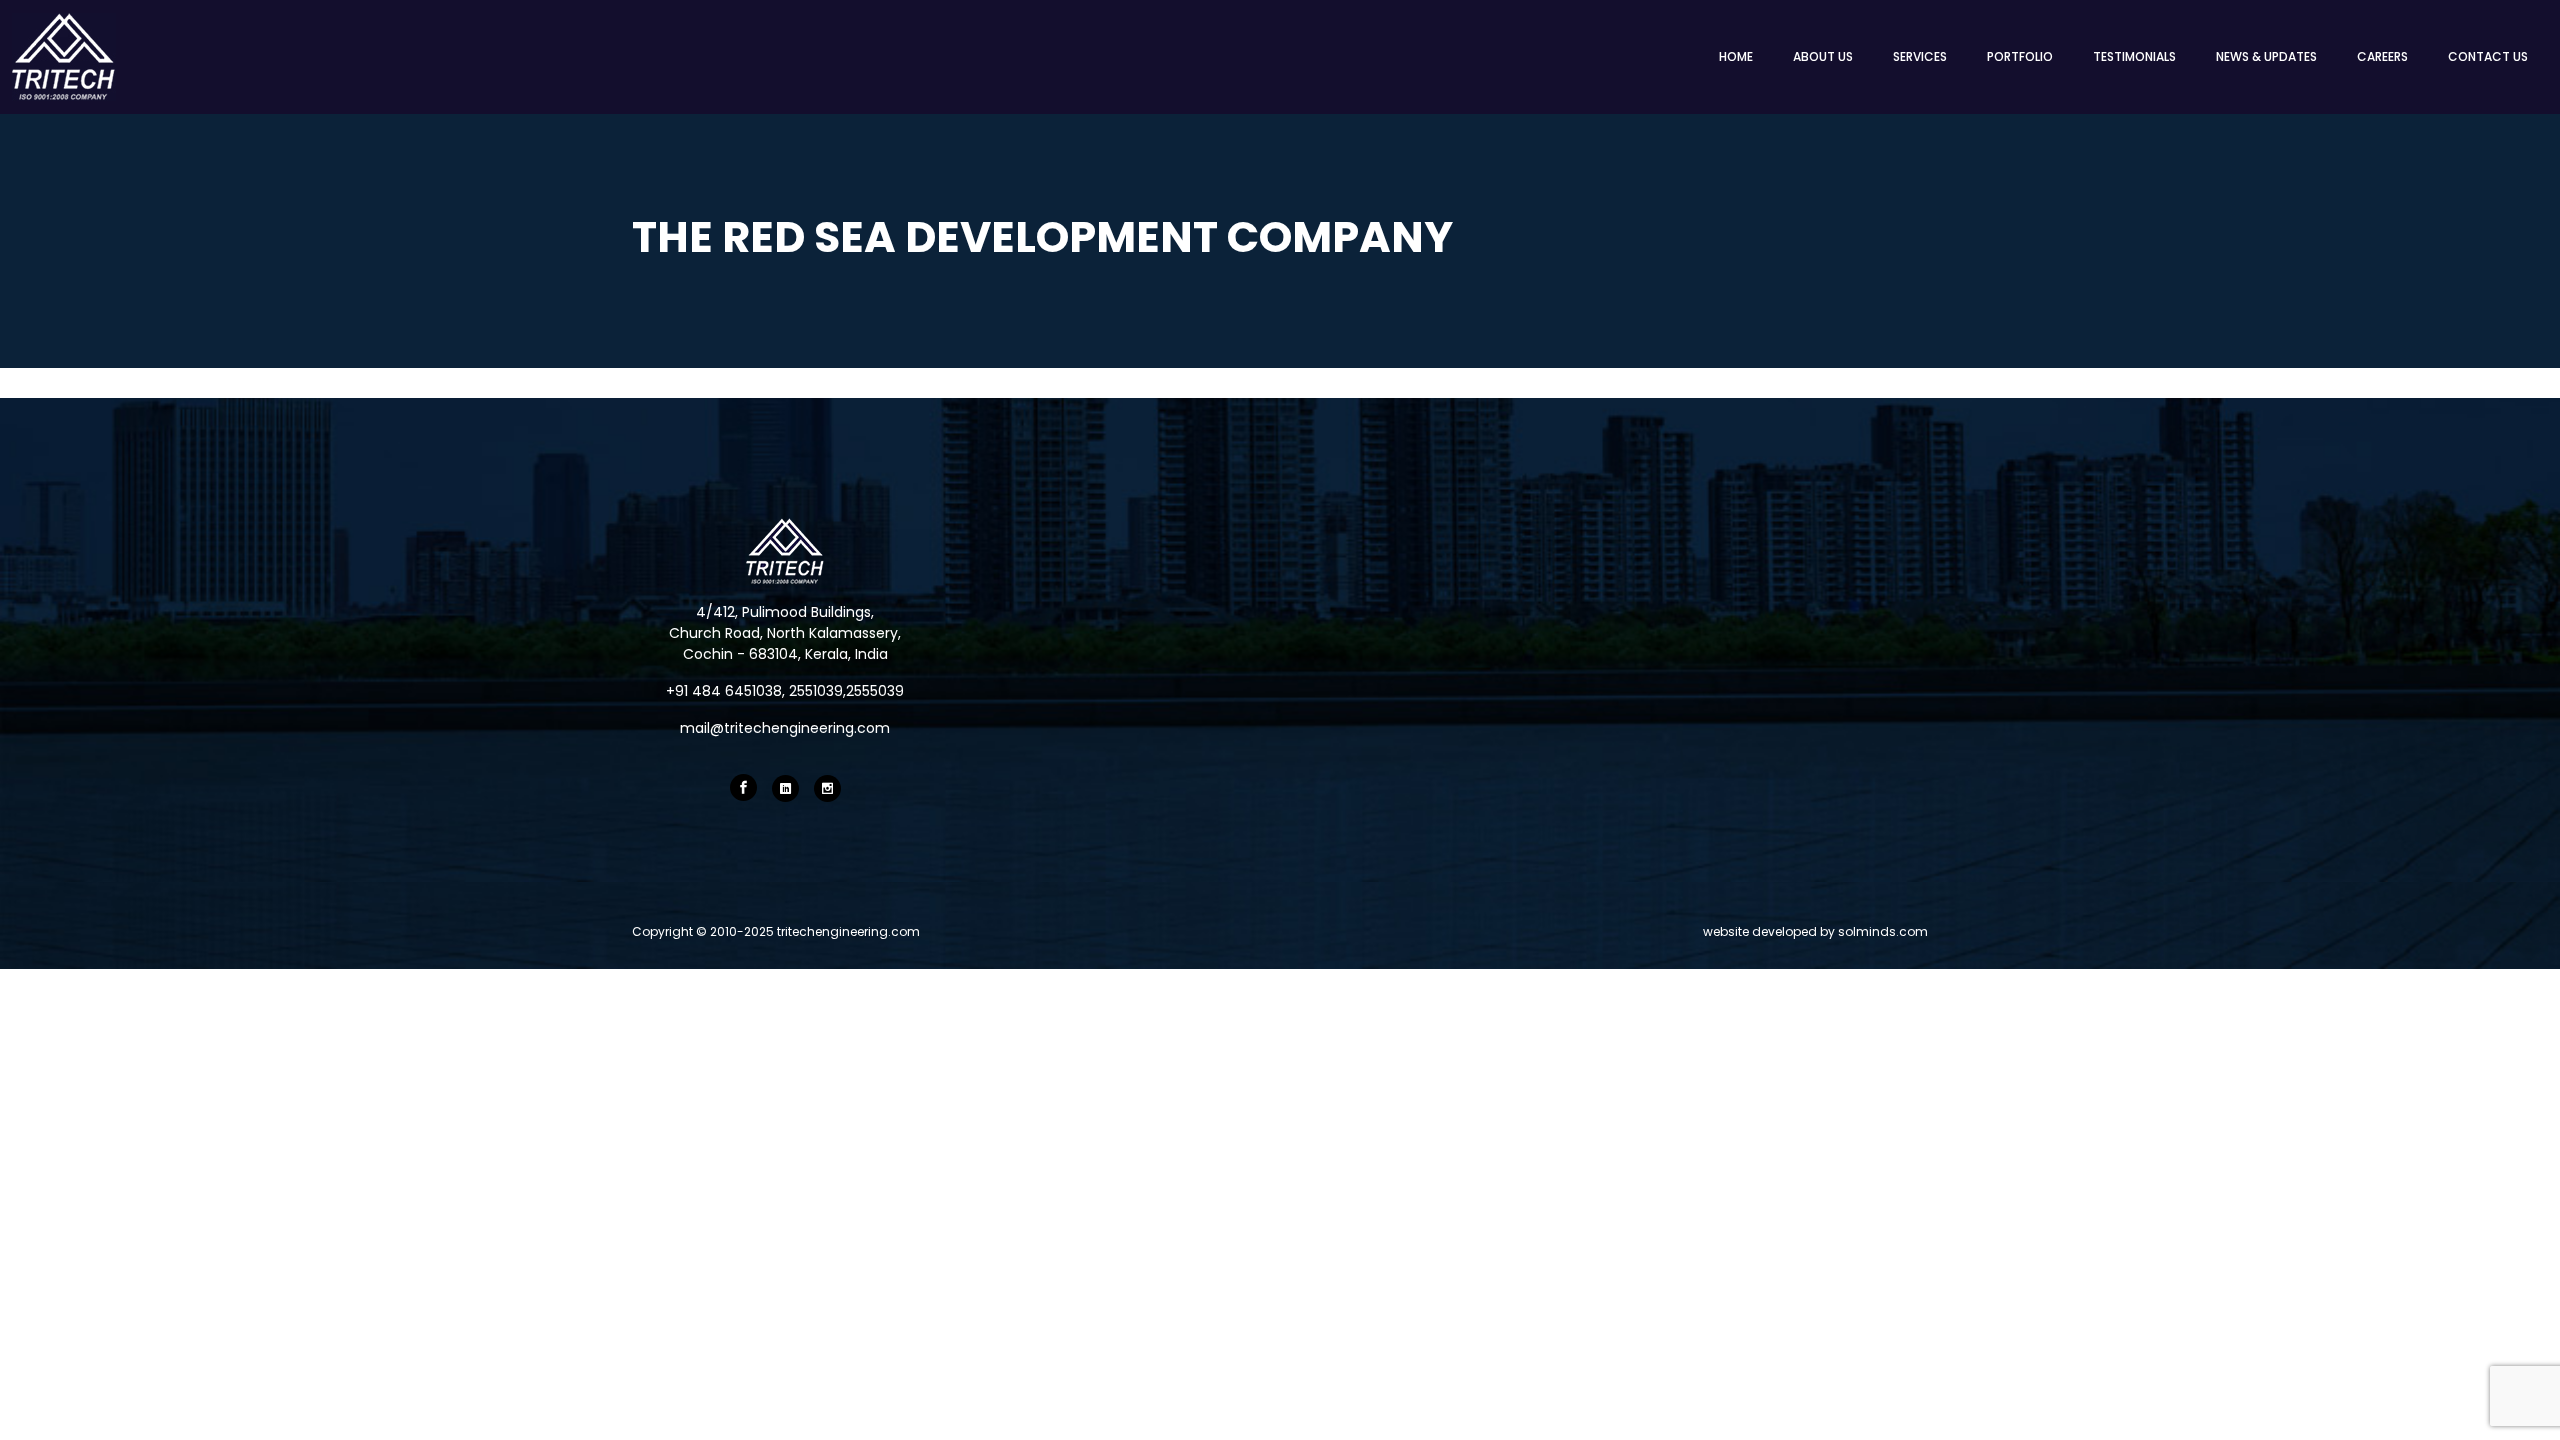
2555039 (875, 691)
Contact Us (2488, 56)
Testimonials (2134, 56)
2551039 (816, 691)
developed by (1793, 931)
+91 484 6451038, (725, 691)
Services (1920, 56)
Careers (2382, 56)
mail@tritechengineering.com (785, 728)
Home (1736, 56)
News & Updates (2266, 56)
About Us (1823, 56)
